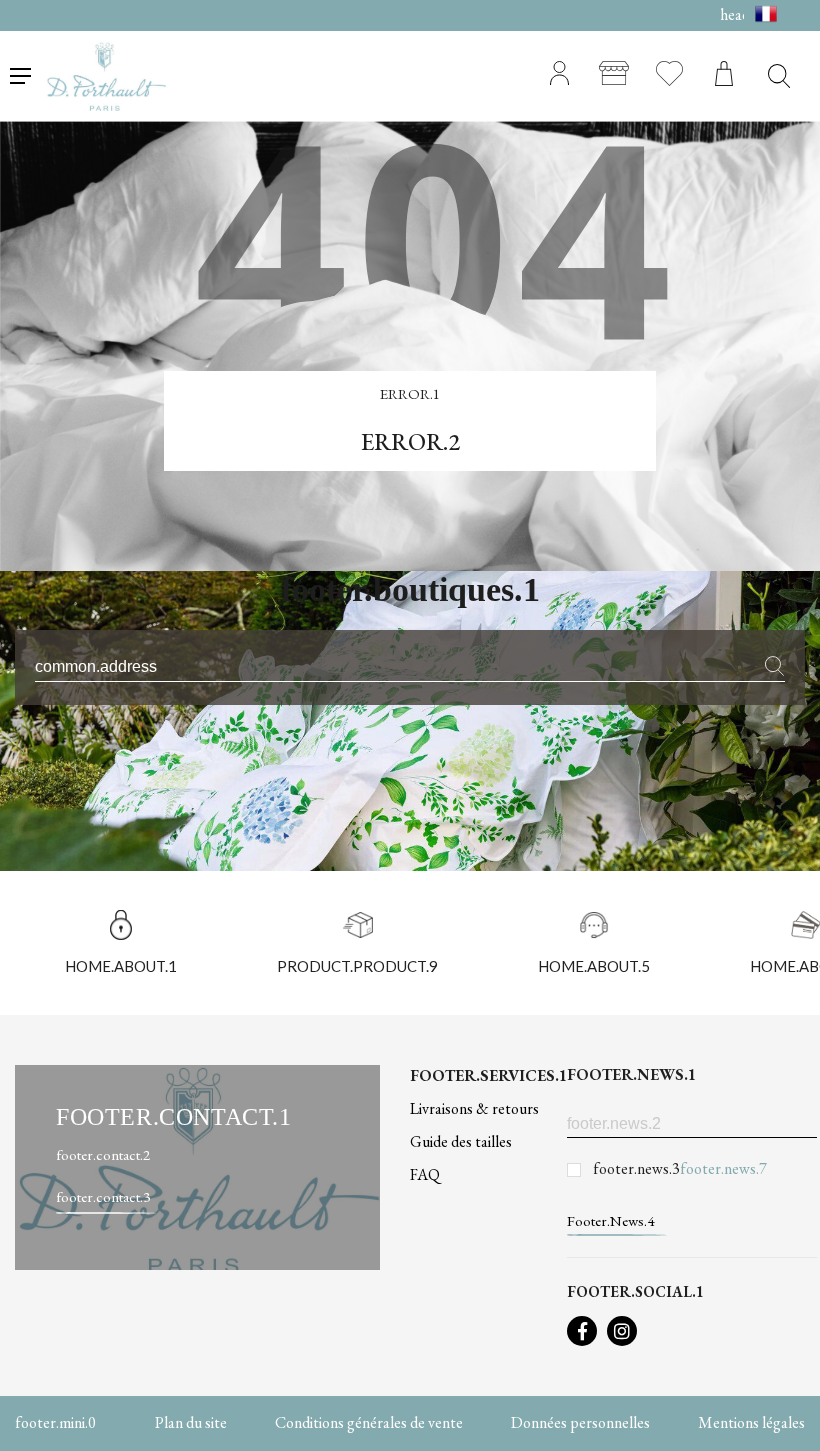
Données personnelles (580, 1422)
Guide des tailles (461, 1141)
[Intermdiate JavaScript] (582, 1331)
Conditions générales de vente (369, 1422)
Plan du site (191, 1422)
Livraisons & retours (474, 1108)
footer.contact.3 (103, 1196)
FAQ (425, 1174)
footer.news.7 (723, 1168)
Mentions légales (751, 1422)
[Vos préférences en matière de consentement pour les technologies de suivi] (785, 1416)
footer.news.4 (610, 1220)
